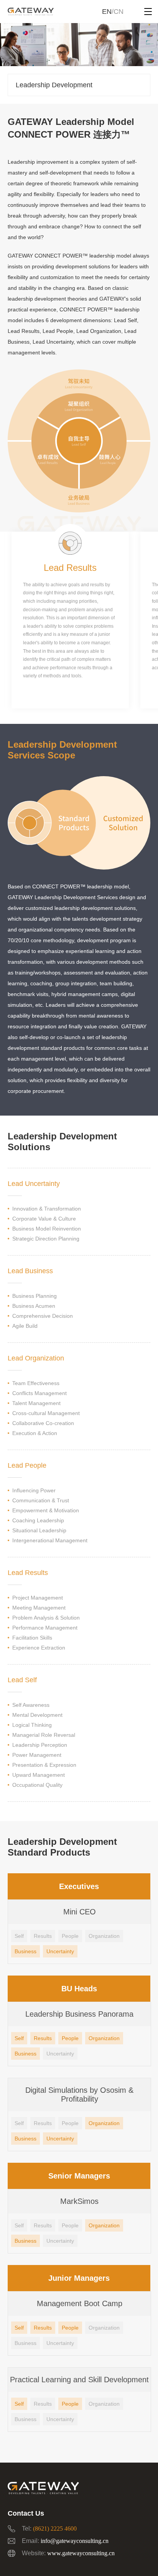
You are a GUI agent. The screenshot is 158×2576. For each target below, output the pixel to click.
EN (107, 12)
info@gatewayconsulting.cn (75, 2541)
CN (118, 12)
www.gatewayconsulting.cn (81, 2553)
